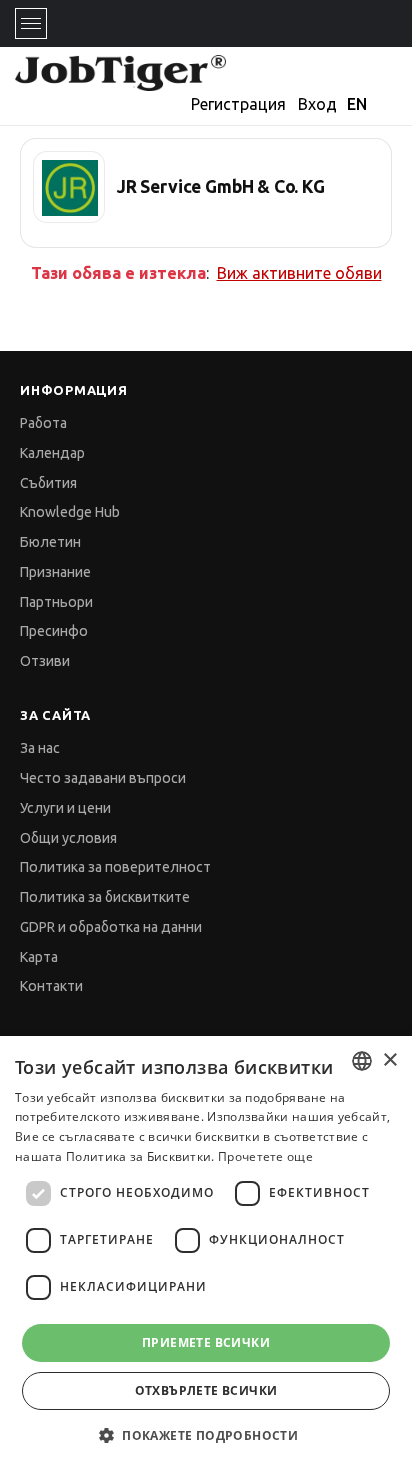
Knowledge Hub (70, 512)
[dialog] (206, 1253)
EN (357, 104)
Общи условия (68, 838)
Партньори (56, 602)
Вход (317, 104)
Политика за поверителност (115, 867)
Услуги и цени (65, 808)
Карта (39, 957)
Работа (43, 423)
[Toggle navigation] (31, 23)
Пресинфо (54, 631)
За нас (40, 748)
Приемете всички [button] (206, 1342)
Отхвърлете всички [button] (206, 1390)
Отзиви (45, 661)
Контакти (51, 986)
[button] (206, 1435)
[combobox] (362, 1061)
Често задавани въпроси (103, 778)
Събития (48, 483)
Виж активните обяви (299, 273)
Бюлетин (50, 542)
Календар (52, 453)
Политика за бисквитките (105, 897)
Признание (55, 572)
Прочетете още (265, 1156)
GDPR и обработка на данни (111, 927)
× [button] (389, 1060)
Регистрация (238, 104)
